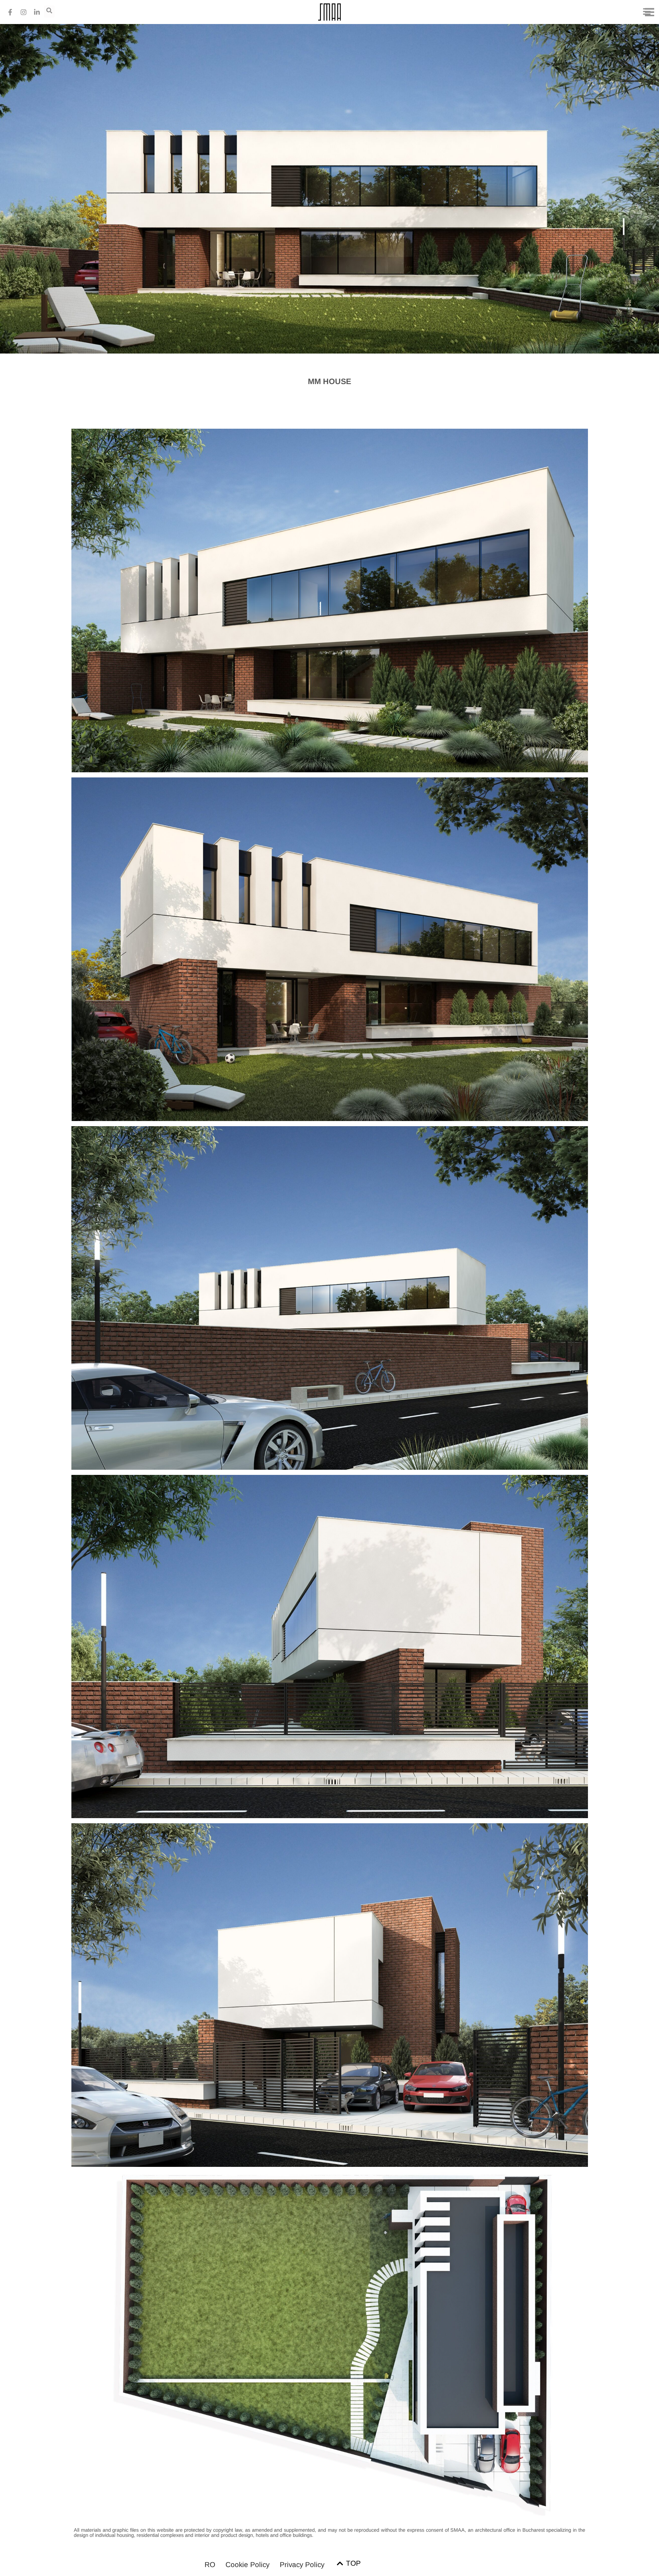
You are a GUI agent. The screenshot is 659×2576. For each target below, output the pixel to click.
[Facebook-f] (10, 12)
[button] (647, 12)
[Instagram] (23, 12)
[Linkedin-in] (37, 12)
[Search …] (49, 11)
